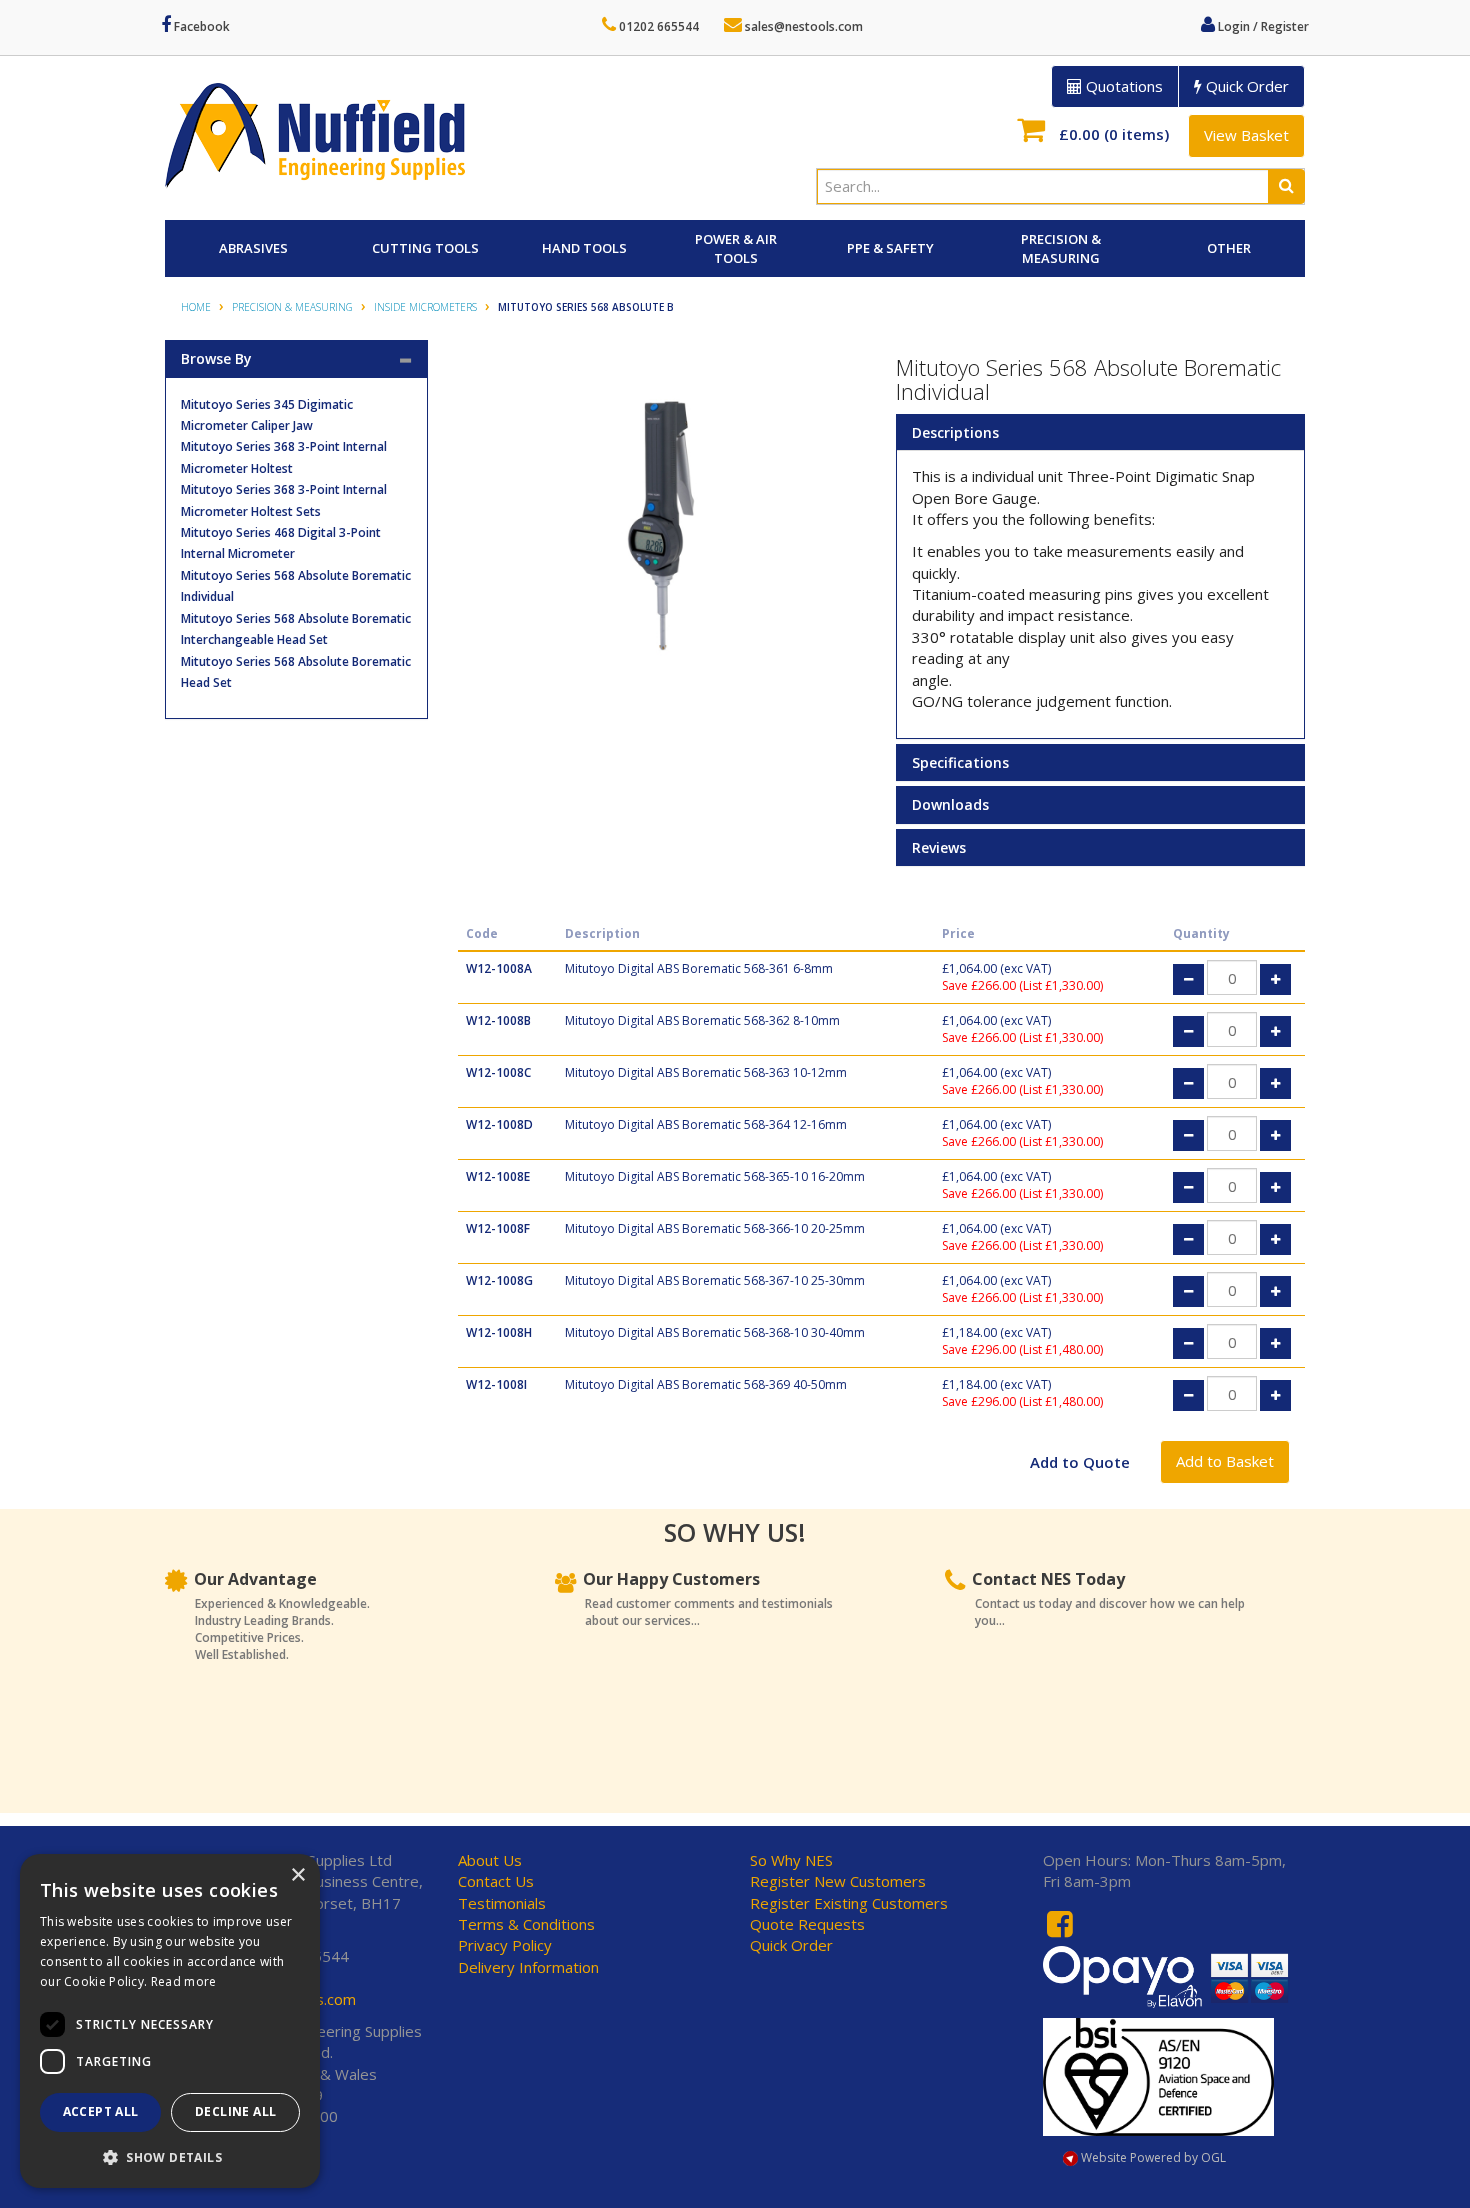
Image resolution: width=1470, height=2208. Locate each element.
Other (1229, 248)
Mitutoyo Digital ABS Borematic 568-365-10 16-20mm (715, 1176)
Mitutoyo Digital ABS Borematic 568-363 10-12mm (706, 1072)
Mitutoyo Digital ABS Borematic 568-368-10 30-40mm (715, 1332)
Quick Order (1245, 86)
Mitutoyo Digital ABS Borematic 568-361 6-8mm (699, 968)
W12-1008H (499, 1332)
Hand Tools (584, 248)
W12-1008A (499, 968)
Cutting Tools (425, 248)
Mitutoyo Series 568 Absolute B (586, 307)
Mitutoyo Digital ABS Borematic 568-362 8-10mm (702, 1020)
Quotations (1122, 86)
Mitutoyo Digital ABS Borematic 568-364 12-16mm (706, 1124)
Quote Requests (807, 1924)
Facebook (200, 26)
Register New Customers (838, 1881)
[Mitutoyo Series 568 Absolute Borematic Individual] (662, 531)
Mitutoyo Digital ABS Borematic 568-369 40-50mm (706, 1384)
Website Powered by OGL (1152, 2157)
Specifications (960, 762)
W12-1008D (499, 1124)
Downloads (950, 804)
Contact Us (496, 1881)
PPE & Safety (890, 248)
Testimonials (502, 1903)
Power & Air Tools (736, 248)
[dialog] (170, 2021)
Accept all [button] (101, 2111)
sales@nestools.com (802, 26)
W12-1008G (499, 1280)
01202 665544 (657, 26)
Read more (184, 1981)
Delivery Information (528, 1967)
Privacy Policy (505, 1945)
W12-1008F (498, 1228)
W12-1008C (498, 1072)
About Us (490, 1860)
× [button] (297, 1875)
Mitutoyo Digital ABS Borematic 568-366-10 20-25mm (715, 1228)
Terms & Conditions (526, 1924)
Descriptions (955, 432)
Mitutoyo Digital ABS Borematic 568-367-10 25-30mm (715, 1280)
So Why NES (791, 1860)
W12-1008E (498, 1176)
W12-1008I (496, 1384)
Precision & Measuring (1061, 248)
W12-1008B (498, 1020)
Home (196, 307)
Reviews (939, 847)
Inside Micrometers (425, 307)
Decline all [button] (235, 2111)
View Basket (1246, 135)
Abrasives (253, 248)
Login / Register (1262, 26)
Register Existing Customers (849, 1903)
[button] (170, 2156)
